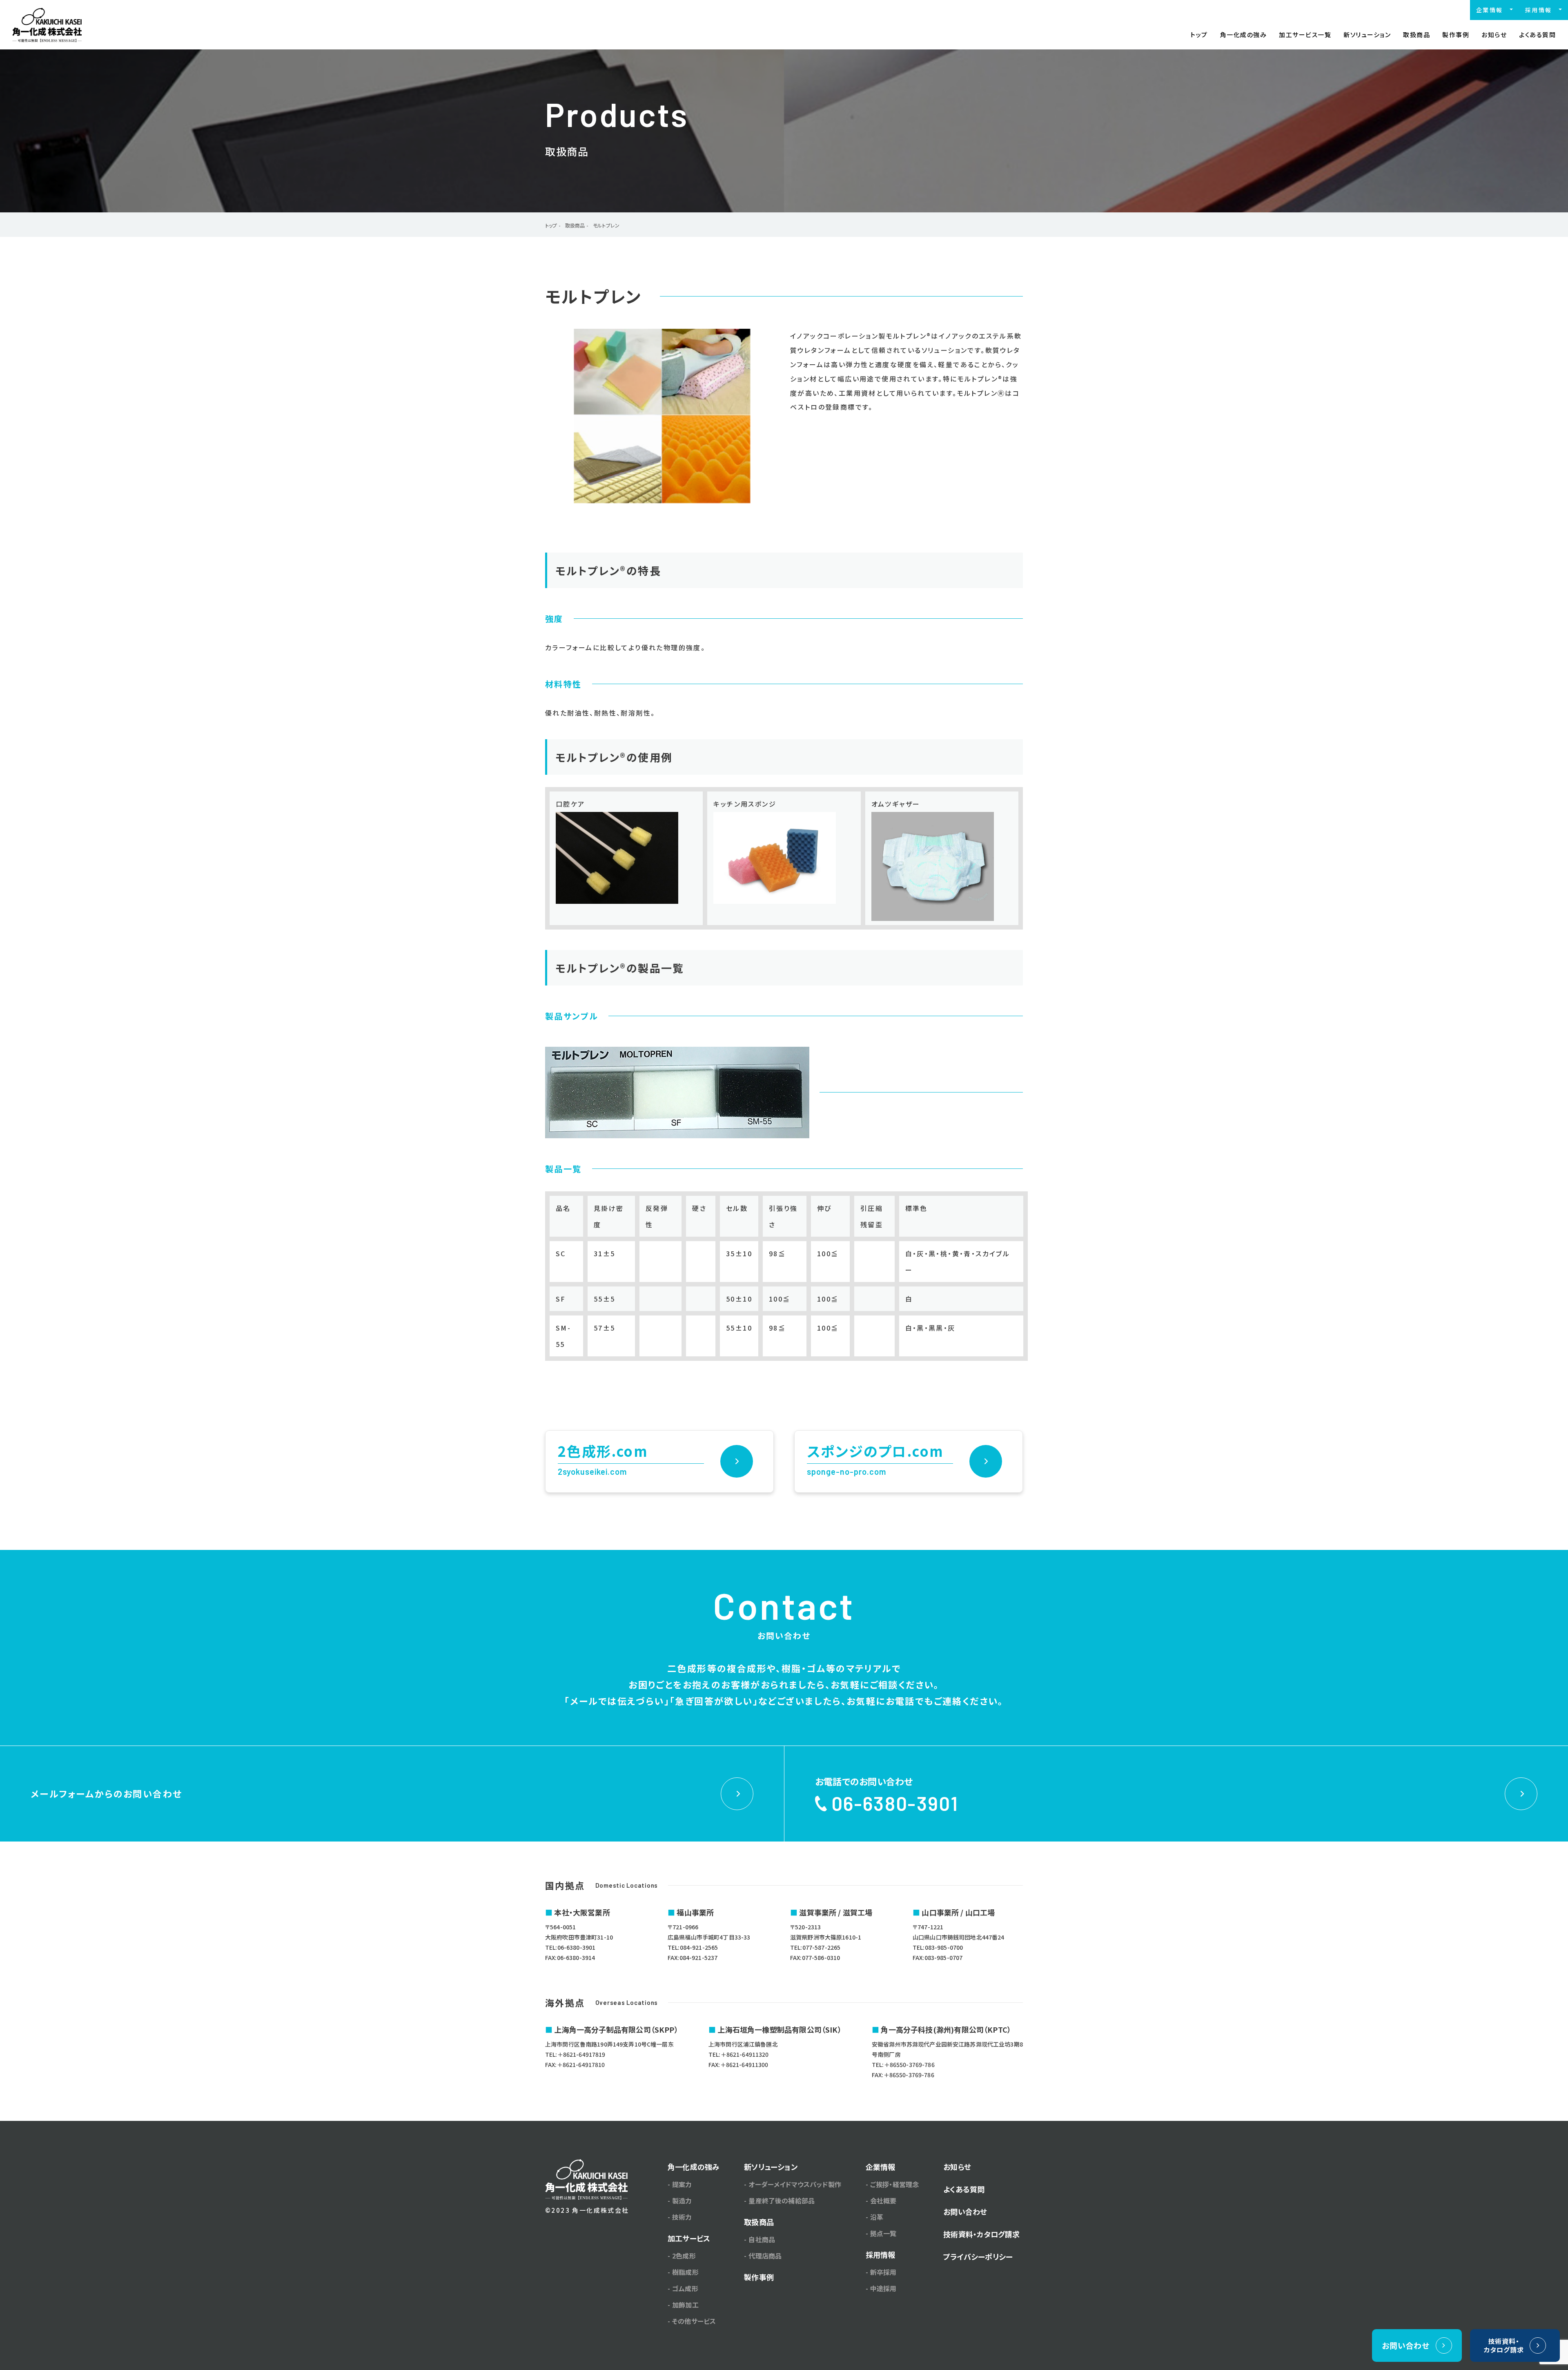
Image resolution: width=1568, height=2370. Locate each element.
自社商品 (762, 2239)
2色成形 (684, 2256)
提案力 (682, 2184)
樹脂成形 (685, 2272)
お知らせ (1494, 35)
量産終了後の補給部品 (782, 2201)
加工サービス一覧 (1305, 35)
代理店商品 (765, 2256)
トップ (1199, 35)
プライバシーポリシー (978, 2256)
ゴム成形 (685, 2288)
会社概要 (883, 2201)
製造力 (682, 2201)
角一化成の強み (1244, 35)
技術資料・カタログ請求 (981, 2234)
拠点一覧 (883, 2233)
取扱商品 (1417, 35)
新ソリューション (1367, 35)
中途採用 (883, 2288)
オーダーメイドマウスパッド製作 (795, 2184)
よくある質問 (1537, 35)
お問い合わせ (965, 2212)
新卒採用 (883, 2272)
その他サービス (694, 2321)
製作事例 (1456, 35)
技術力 (682, 2217)
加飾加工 (685, 2305)
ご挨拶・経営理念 (894, 2184)
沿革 (877, 2217)
